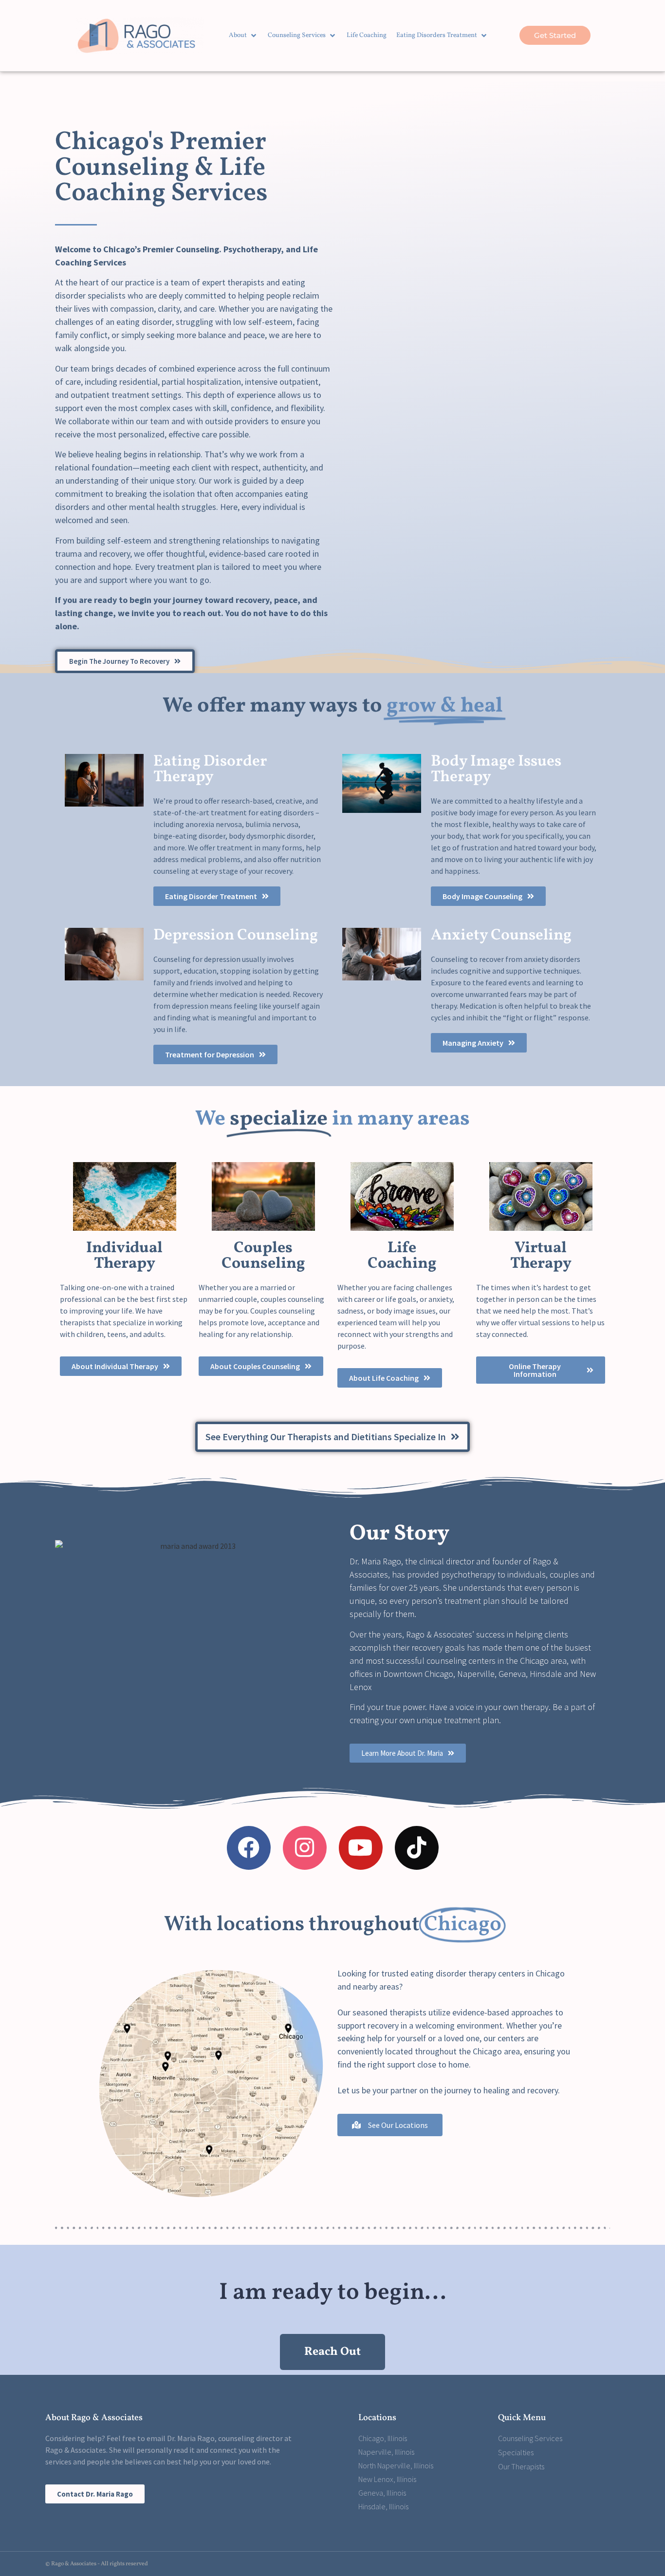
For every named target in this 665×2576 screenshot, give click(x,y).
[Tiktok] (417, 1848)
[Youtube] (361, 1848)
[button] (243, 36)
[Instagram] (305, 1848)
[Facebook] (249, 1848)
